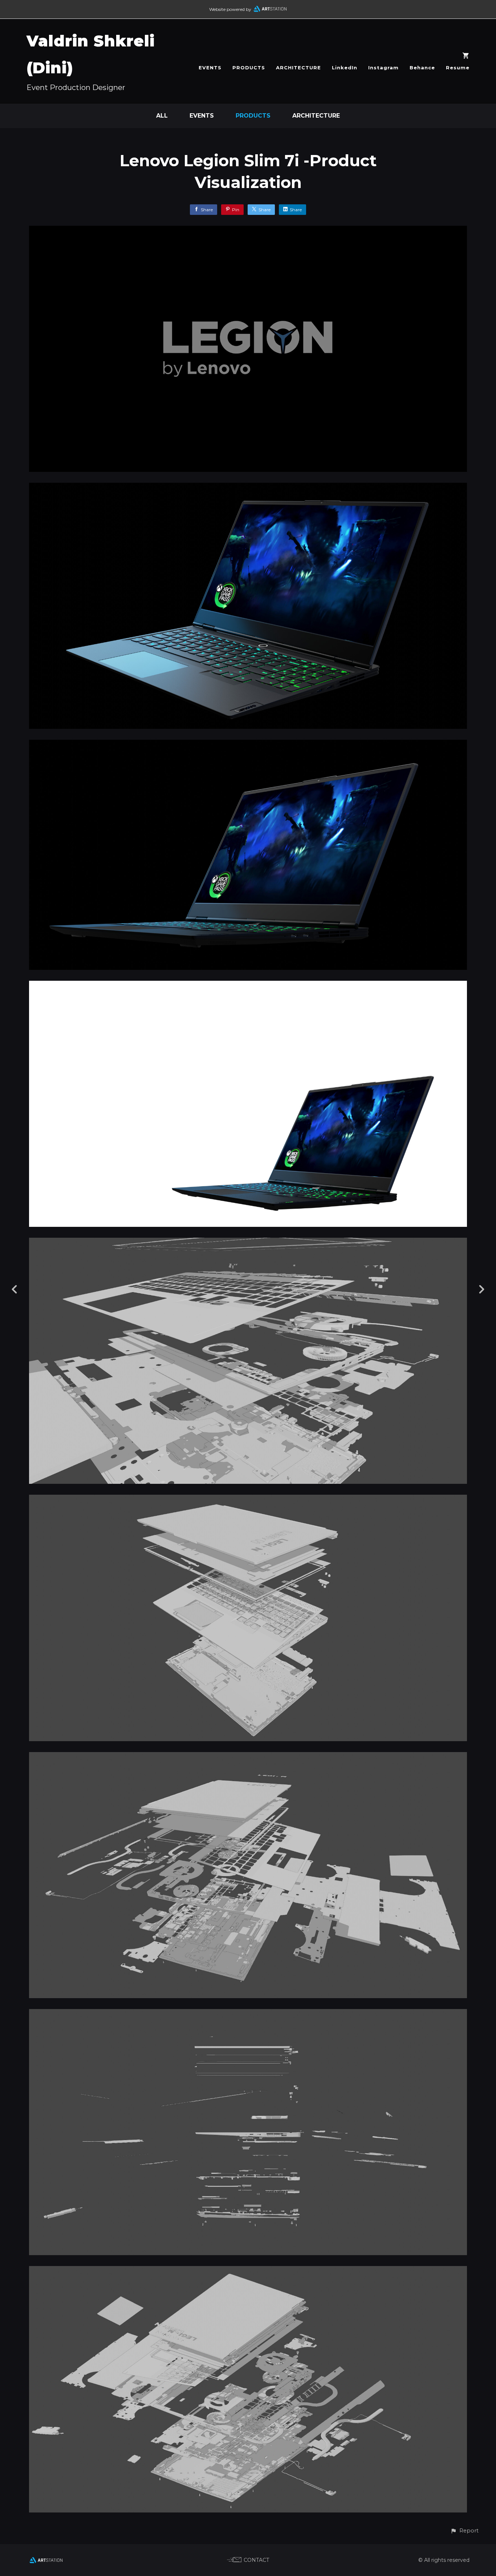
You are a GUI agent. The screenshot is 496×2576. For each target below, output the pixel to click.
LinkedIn (345, 68)
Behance (422, 68)
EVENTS (210, 68)
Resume (458, 68)
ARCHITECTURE (298, 68)
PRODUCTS (249, 68)
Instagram (383, 68)
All (162, 116)
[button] (464, 2531)
